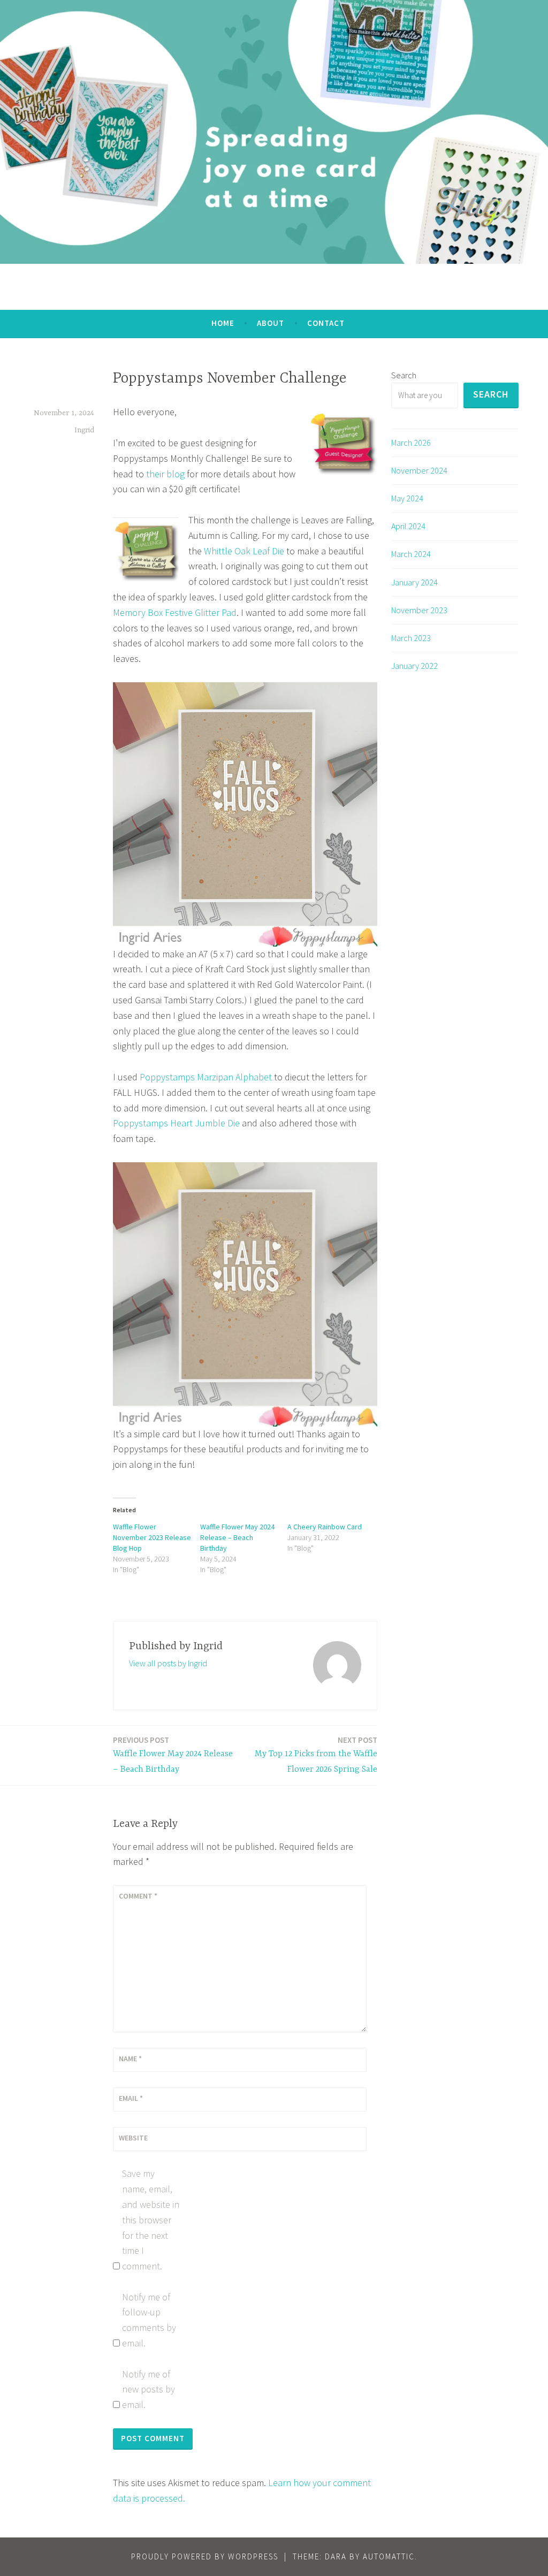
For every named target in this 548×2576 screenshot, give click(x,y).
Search (404, 375)
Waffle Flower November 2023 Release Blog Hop (152, 1537)
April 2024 (408, 526)
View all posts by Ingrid (168, 1663)
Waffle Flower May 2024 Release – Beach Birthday (237, 1537)
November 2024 (419, 470)
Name (130, 2059)
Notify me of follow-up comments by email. (149, 2320)
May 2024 (407, 498)
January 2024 (414, 582)
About (271, 323)
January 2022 (414, 666)
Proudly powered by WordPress (205, 2556)
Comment (138, 1896)
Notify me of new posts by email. (149, 2390)
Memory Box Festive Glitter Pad (175, 612)
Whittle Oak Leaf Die (244, 551)
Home (223, 323)
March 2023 (411, 638)
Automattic (389, 2556)
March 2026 (411, 443)
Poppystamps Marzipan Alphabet (206, 1077)
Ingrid (84, 430)
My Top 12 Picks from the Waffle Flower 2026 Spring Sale (316, 1755)
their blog (165, 474)
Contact (326, 323)
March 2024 (411, 554)
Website (133, 2138)
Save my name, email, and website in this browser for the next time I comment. (151, 2220)
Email (131, 2098)
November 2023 (419, 610)
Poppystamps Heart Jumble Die (176, 1123)
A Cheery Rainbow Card (325, 1527)
